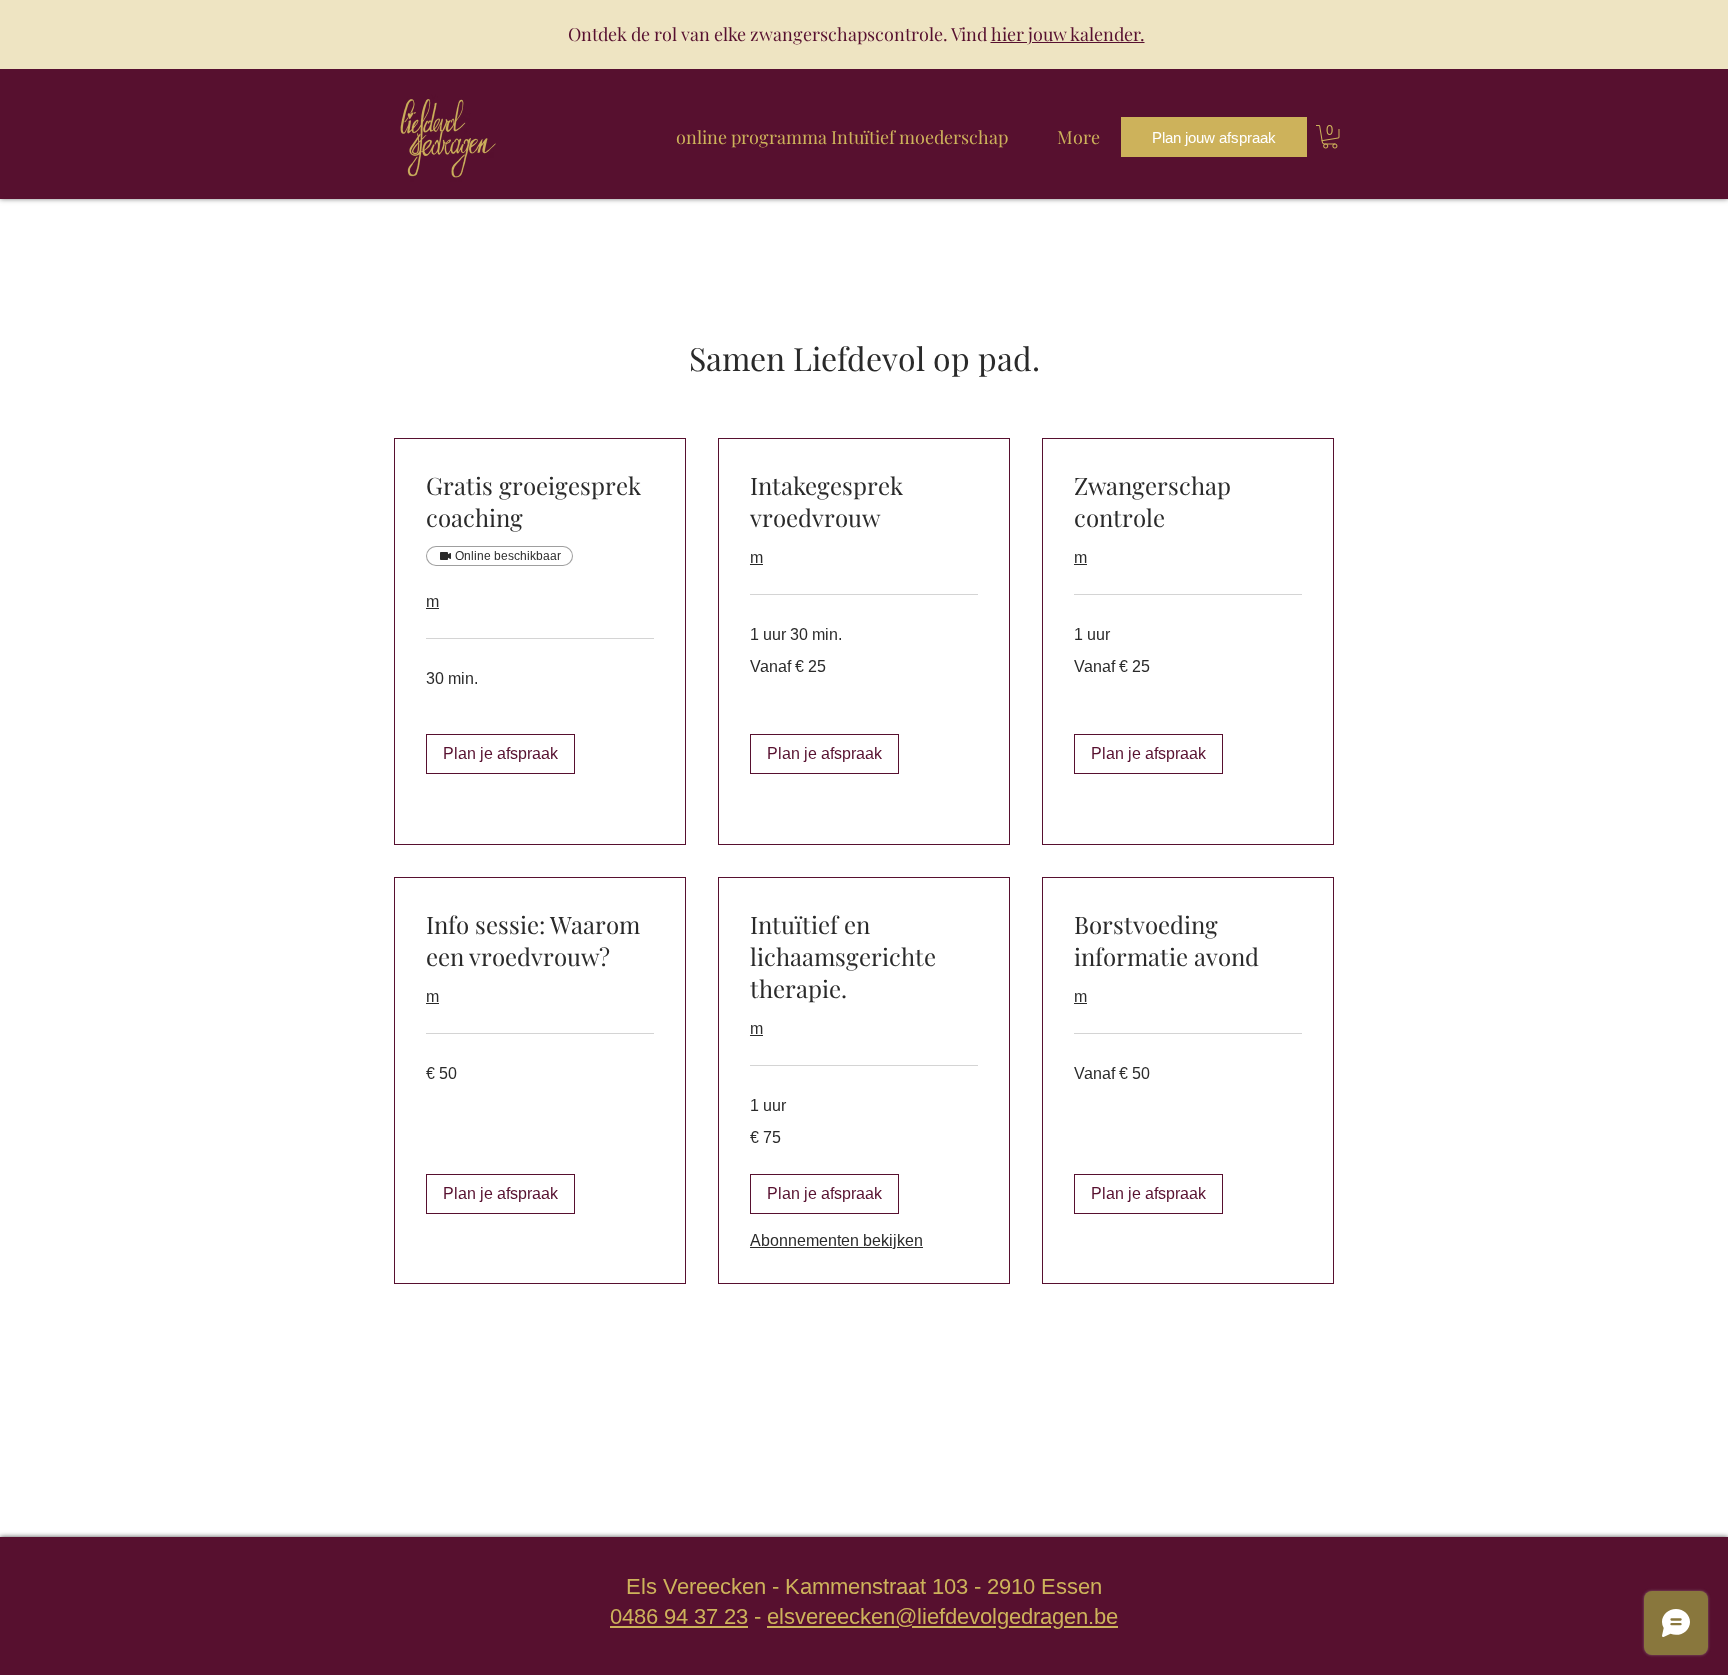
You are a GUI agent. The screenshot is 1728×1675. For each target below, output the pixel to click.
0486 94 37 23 (679, 1616)
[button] (1330, 137)
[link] (540, 502)
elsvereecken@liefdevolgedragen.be (942, 1616)
